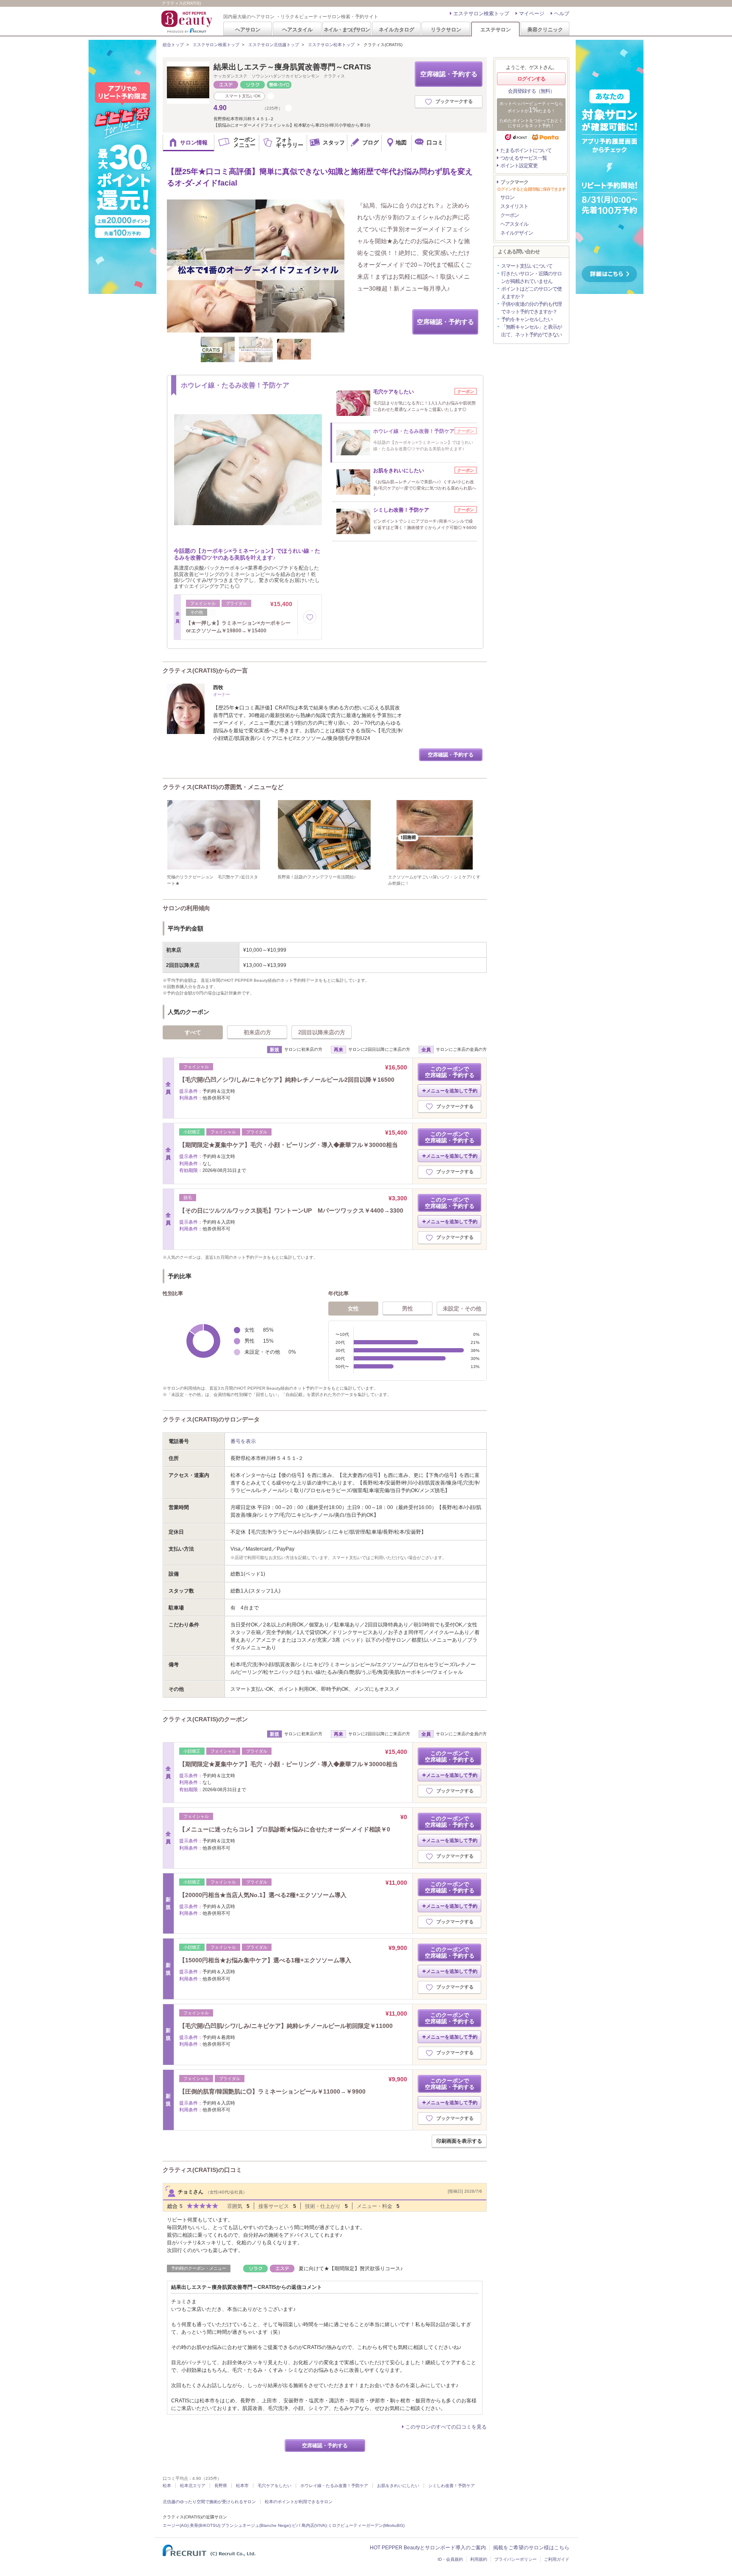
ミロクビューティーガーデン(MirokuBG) (366, 2525)
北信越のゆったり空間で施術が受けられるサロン (209, 2502)
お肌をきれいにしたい (398, 2486)
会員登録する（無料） (531, 91)
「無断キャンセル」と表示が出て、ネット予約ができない (531, 331)
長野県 (221, 2486)
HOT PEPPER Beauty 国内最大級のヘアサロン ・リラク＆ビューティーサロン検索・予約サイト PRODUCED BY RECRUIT (188, 22)
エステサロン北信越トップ (274, 45)
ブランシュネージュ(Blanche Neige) (256, 2525)
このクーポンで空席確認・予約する (450, 1072)
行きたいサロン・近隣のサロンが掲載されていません (531, 277)
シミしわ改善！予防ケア (452, 2486)
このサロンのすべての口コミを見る (446, 2427)
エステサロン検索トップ (481, 14)
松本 (167, 2486)
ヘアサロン (248, 29)
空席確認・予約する (449, 74)
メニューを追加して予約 (452, 1091)
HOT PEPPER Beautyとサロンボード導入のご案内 (428, 2548)
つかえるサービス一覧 (524, 158)
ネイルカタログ (396, 29)
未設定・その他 (462, 1309)
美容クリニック (545, 29)
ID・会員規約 (450, 2559)
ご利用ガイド (557, 2559)
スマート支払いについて (527, 266)
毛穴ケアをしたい (274, 2486)
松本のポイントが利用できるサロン (299, 2502)
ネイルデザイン (517, 233)
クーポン (510, 215)
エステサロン (496, 29)
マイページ (532, 14)
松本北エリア (193, 2486)
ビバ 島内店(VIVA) (309, 2525)
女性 (353, 1309)
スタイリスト (514, 206)
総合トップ (173, 45)
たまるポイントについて (526, 150)
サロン (507, 197)
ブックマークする (454, 101)
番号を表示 (243, 1441)
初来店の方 (257, 1032)
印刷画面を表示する (459, 2141)
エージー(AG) (176, 2525)
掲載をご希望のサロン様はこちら (531, 2548)
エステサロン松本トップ (331, 45)
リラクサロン (446, 29)
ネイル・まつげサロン (347, 29)
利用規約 (479, 2559)
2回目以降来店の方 (322, 1032)
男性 (408, 1309)
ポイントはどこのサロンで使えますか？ (531, 293)
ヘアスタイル (297, 29)
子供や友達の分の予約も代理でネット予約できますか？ (531, 308)
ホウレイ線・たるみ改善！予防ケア (334, 2486)
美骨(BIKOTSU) (205, 2525)
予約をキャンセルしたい (527, 319)
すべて (193, 1032)
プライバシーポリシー (516, 2559)
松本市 (242, 2486)
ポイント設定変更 (519, 166)
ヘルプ (562, 14)
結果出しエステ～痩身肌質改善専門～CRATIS (292, 67)
